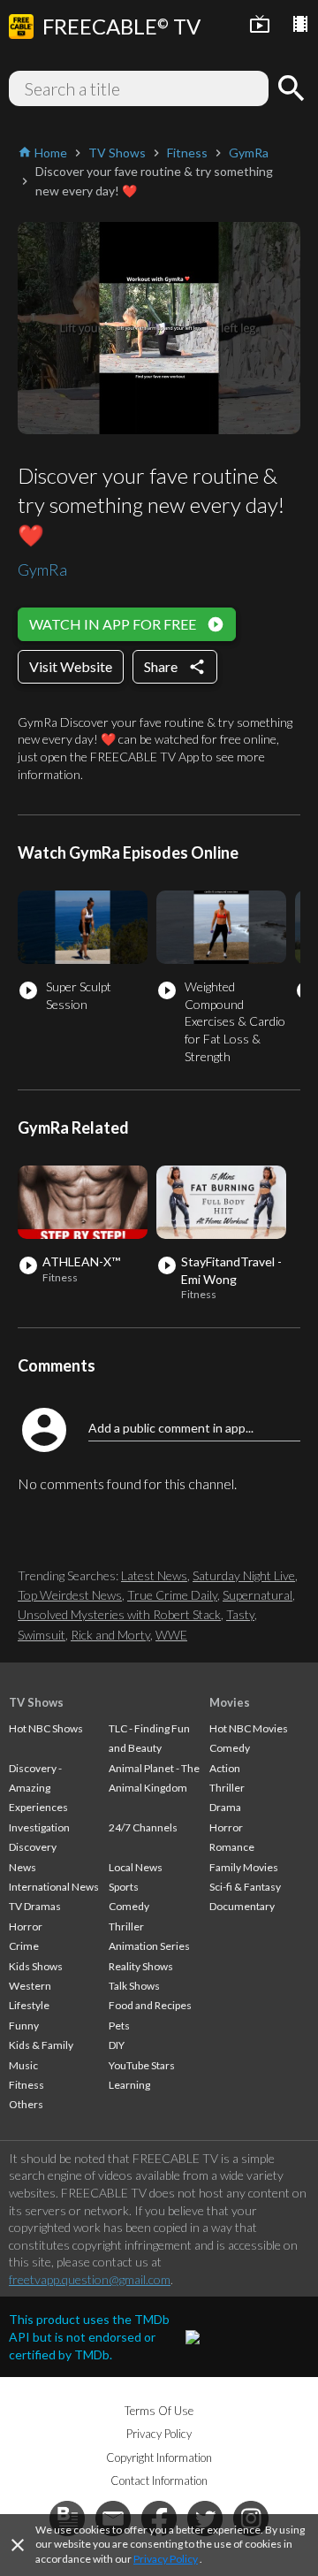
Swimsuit (42, 1635)
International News (54, 1887)
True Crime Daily (172, 1595)
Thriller (126, 1926)
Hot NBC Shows (46, 1728)
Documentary (242, 1906)
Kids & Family (41, 2045)
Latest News (154, 1575)
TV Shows (36, 1702)
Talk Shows (134, 1986)
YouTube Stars (142, 2065)
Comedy (129, 1906)
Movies (230, 1702)
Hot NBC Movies (249, 1728)
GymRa (42, 569)
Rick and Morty (110, 1635)
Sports (124, 1887)
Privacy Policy (166, 2559)
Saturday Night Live (244, 1575)
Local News (136, 1867)
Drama (225, 1807)
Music (23, 2065)
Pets (119, 2026)
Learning (129, 2085)
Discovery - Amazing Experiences (38, 1788)
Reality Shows (141, 1966)
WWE (171, 1635)
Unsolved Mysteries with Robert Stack (119, 1614)
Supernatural (257, 1595)
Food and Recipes (150, 2005)
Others (26, 2104)
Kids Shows (36, 1966)
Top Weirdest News (70, 1595)
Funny (24, 2026)
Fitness (26, 2085)
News (23, 1867)
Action (225, 1768)
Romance (232, 1847)
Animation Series (149, 1946)
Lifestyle (29, 2005)
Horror (26, 1926)
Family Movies (244, 1867)
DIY (117, 2045)
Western (30, 1986)
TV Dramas (35, 1906)
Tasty (240, 1614)
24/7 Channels (143, 1827)
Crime (24, 1946)
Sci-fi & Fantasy (245, 1887)
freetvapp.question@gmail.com (90, 2279)
